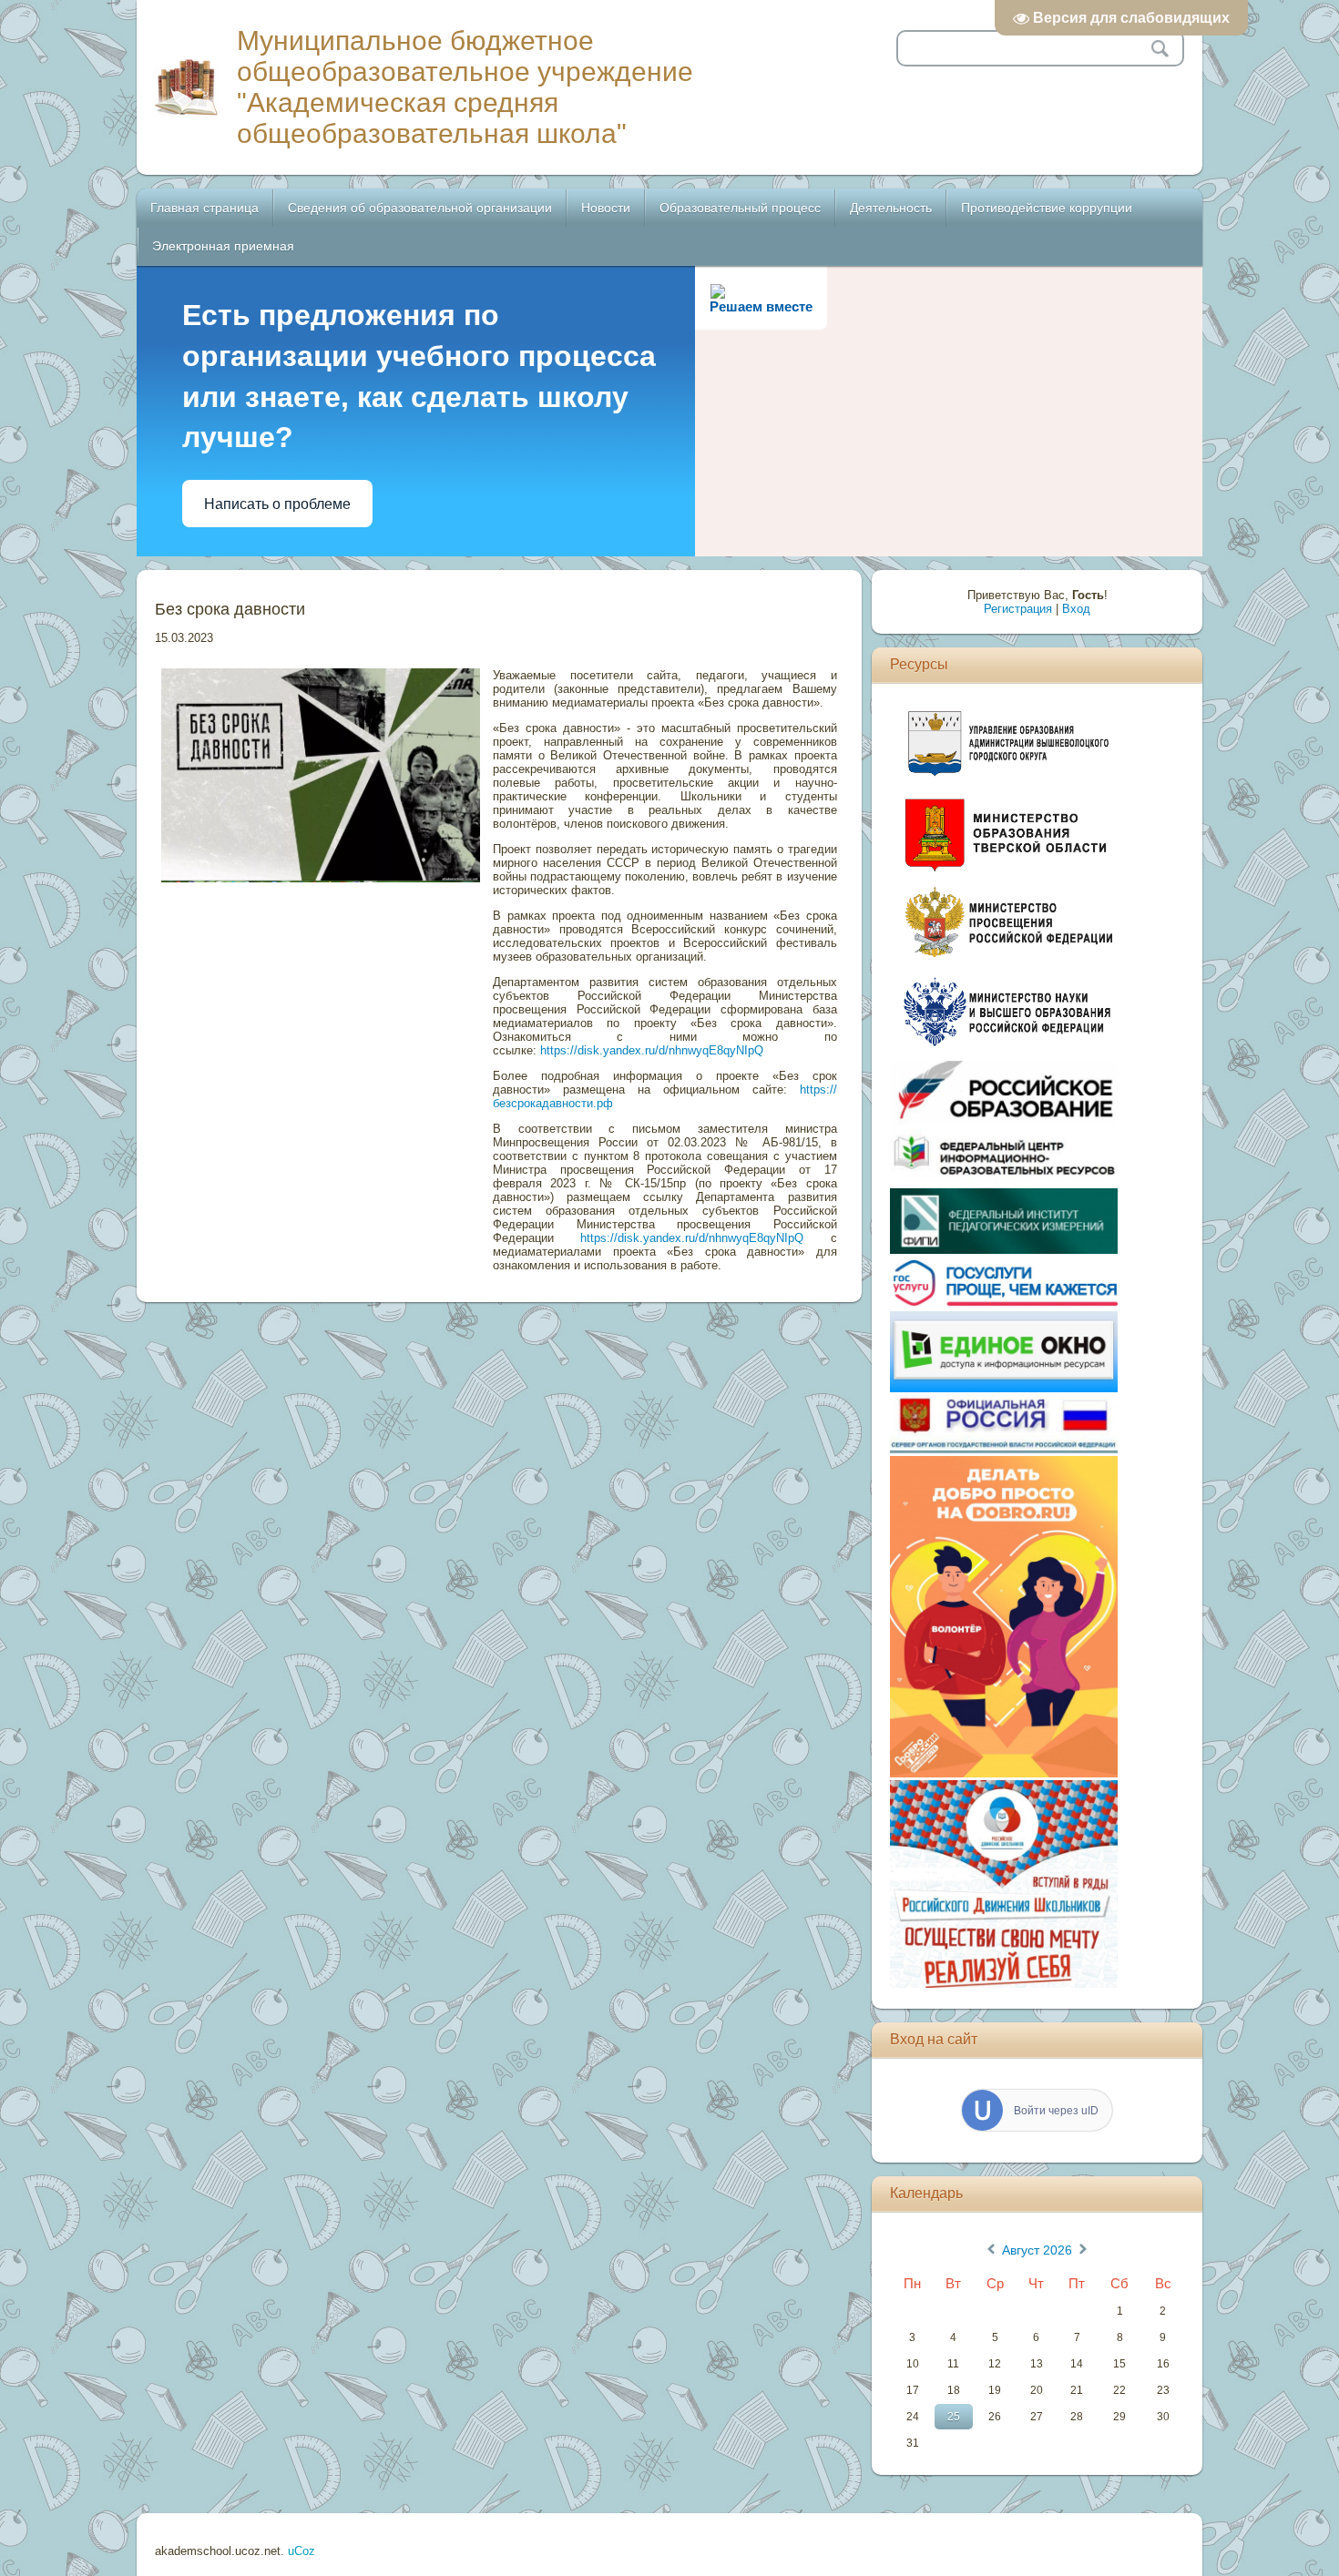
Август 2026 (1037, 2250)
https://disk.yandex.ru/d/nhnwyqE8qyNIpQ (652, 1050)
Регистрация (1018, 609)
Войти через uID (1056, 2111)
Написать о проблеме (277, 504)
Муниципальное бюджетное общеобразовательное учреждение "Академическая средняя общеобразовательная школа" (465, 87)
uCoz (302, 2551)
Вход (1076, 609)
